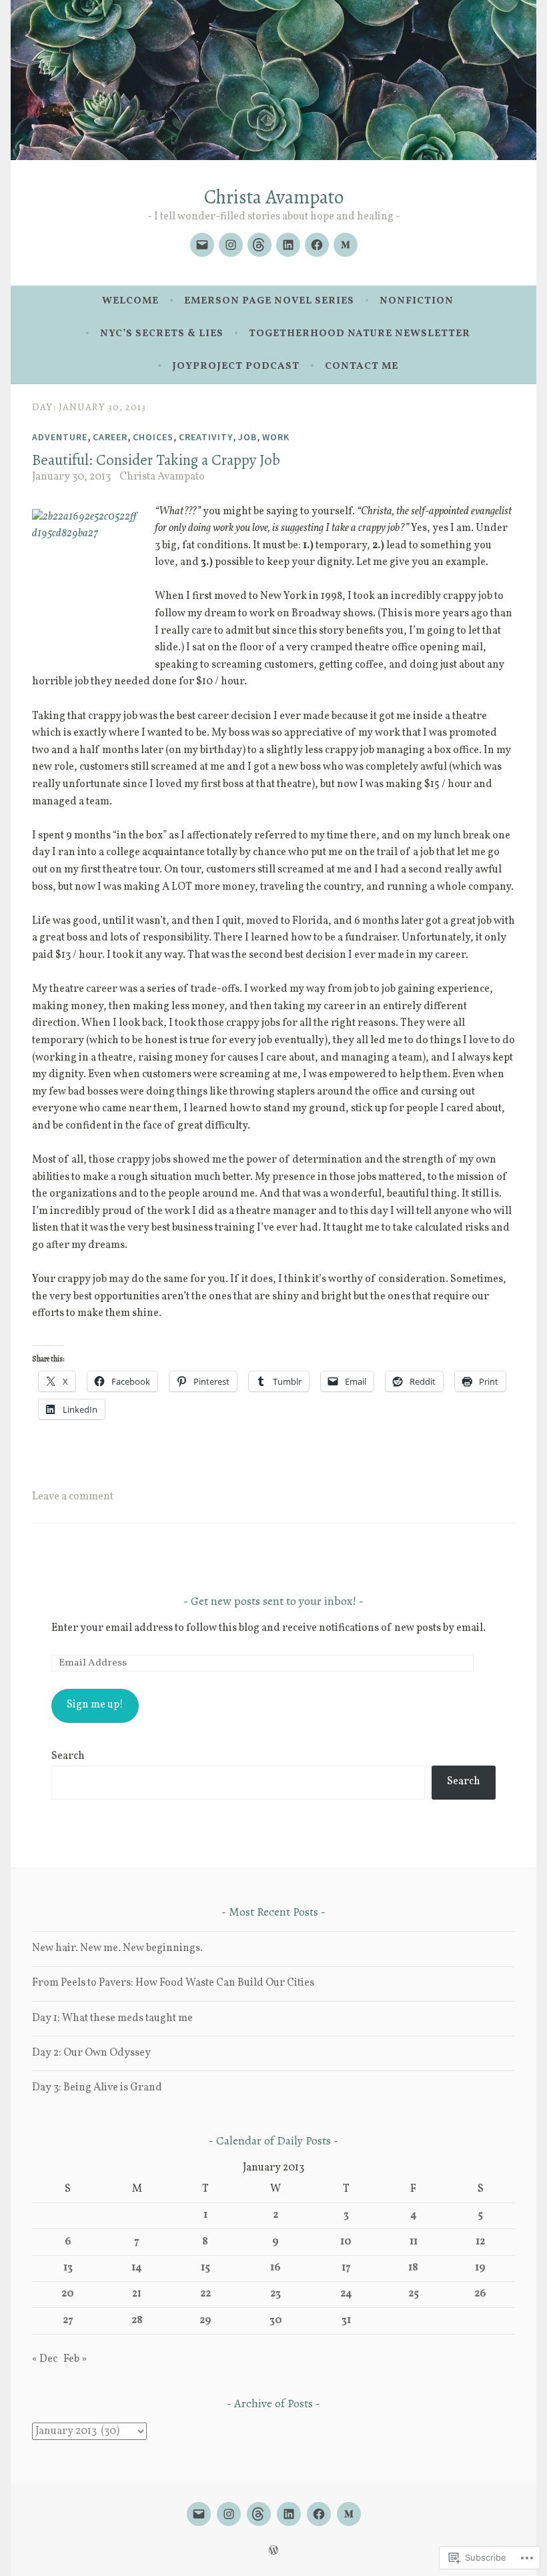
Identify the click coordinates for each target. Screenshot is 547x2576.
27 (68, 2321)
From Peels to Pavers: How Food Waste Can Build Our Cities (173, 1983)
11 (414, 2242)
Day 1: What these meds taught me (112, 2018)
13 (68, 2268)
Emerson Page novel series (269, 301)
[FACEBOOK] (319, 2514)
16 (276, 2268)
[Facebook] (317, 245)
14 (137, 2268)
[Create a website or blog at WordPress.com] (273, 2552)
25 (414, 2294)
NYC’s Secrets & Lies (162, 334)
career (110, 437)
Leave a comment (73, 1497)
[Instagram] (231, 245)
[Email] (202, 245)
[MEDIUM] (349, 2514)
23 (276, 2294)
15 (205, 2268)
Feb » (75, 2359)
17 (346, 2268)
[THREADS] (259, 2514)
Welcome (130, 301)
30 (276, 2321)
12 (480, 2242)
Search (68, 1756)
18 (413, 2268)
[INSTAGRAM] (229, 2514)
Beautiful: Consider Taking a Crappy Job (156, 460)
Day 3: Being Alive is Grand (97, 2088)
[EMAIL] (199, 2514)
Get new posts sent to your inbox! (273, 1601)
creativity (206, 437)
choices (153, 437)
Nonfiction (417, 301)
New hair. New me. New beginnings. (117, 1948)
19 (480, 2268)
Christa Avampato (274, 197)
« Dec (45, 2359)
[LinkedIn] (288, 245)
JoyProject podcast (236, 367)
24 (346, 2294)
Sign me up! (95, 1705)
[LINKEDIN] (289, 2514)
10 (346, 2242)
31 (346, 2321)
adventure (60, 437)
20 (68, 2294)
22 (205, 2294)
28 (137, 2321)
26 (480, 2294)
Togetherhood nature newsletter (360, 334)
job (247, 437)
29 (205, 2321)
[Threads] (259, 245)
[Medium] (346, 245)
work (276, 437)
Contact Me (362, 367)
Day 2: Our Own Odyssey (91, 2053)
